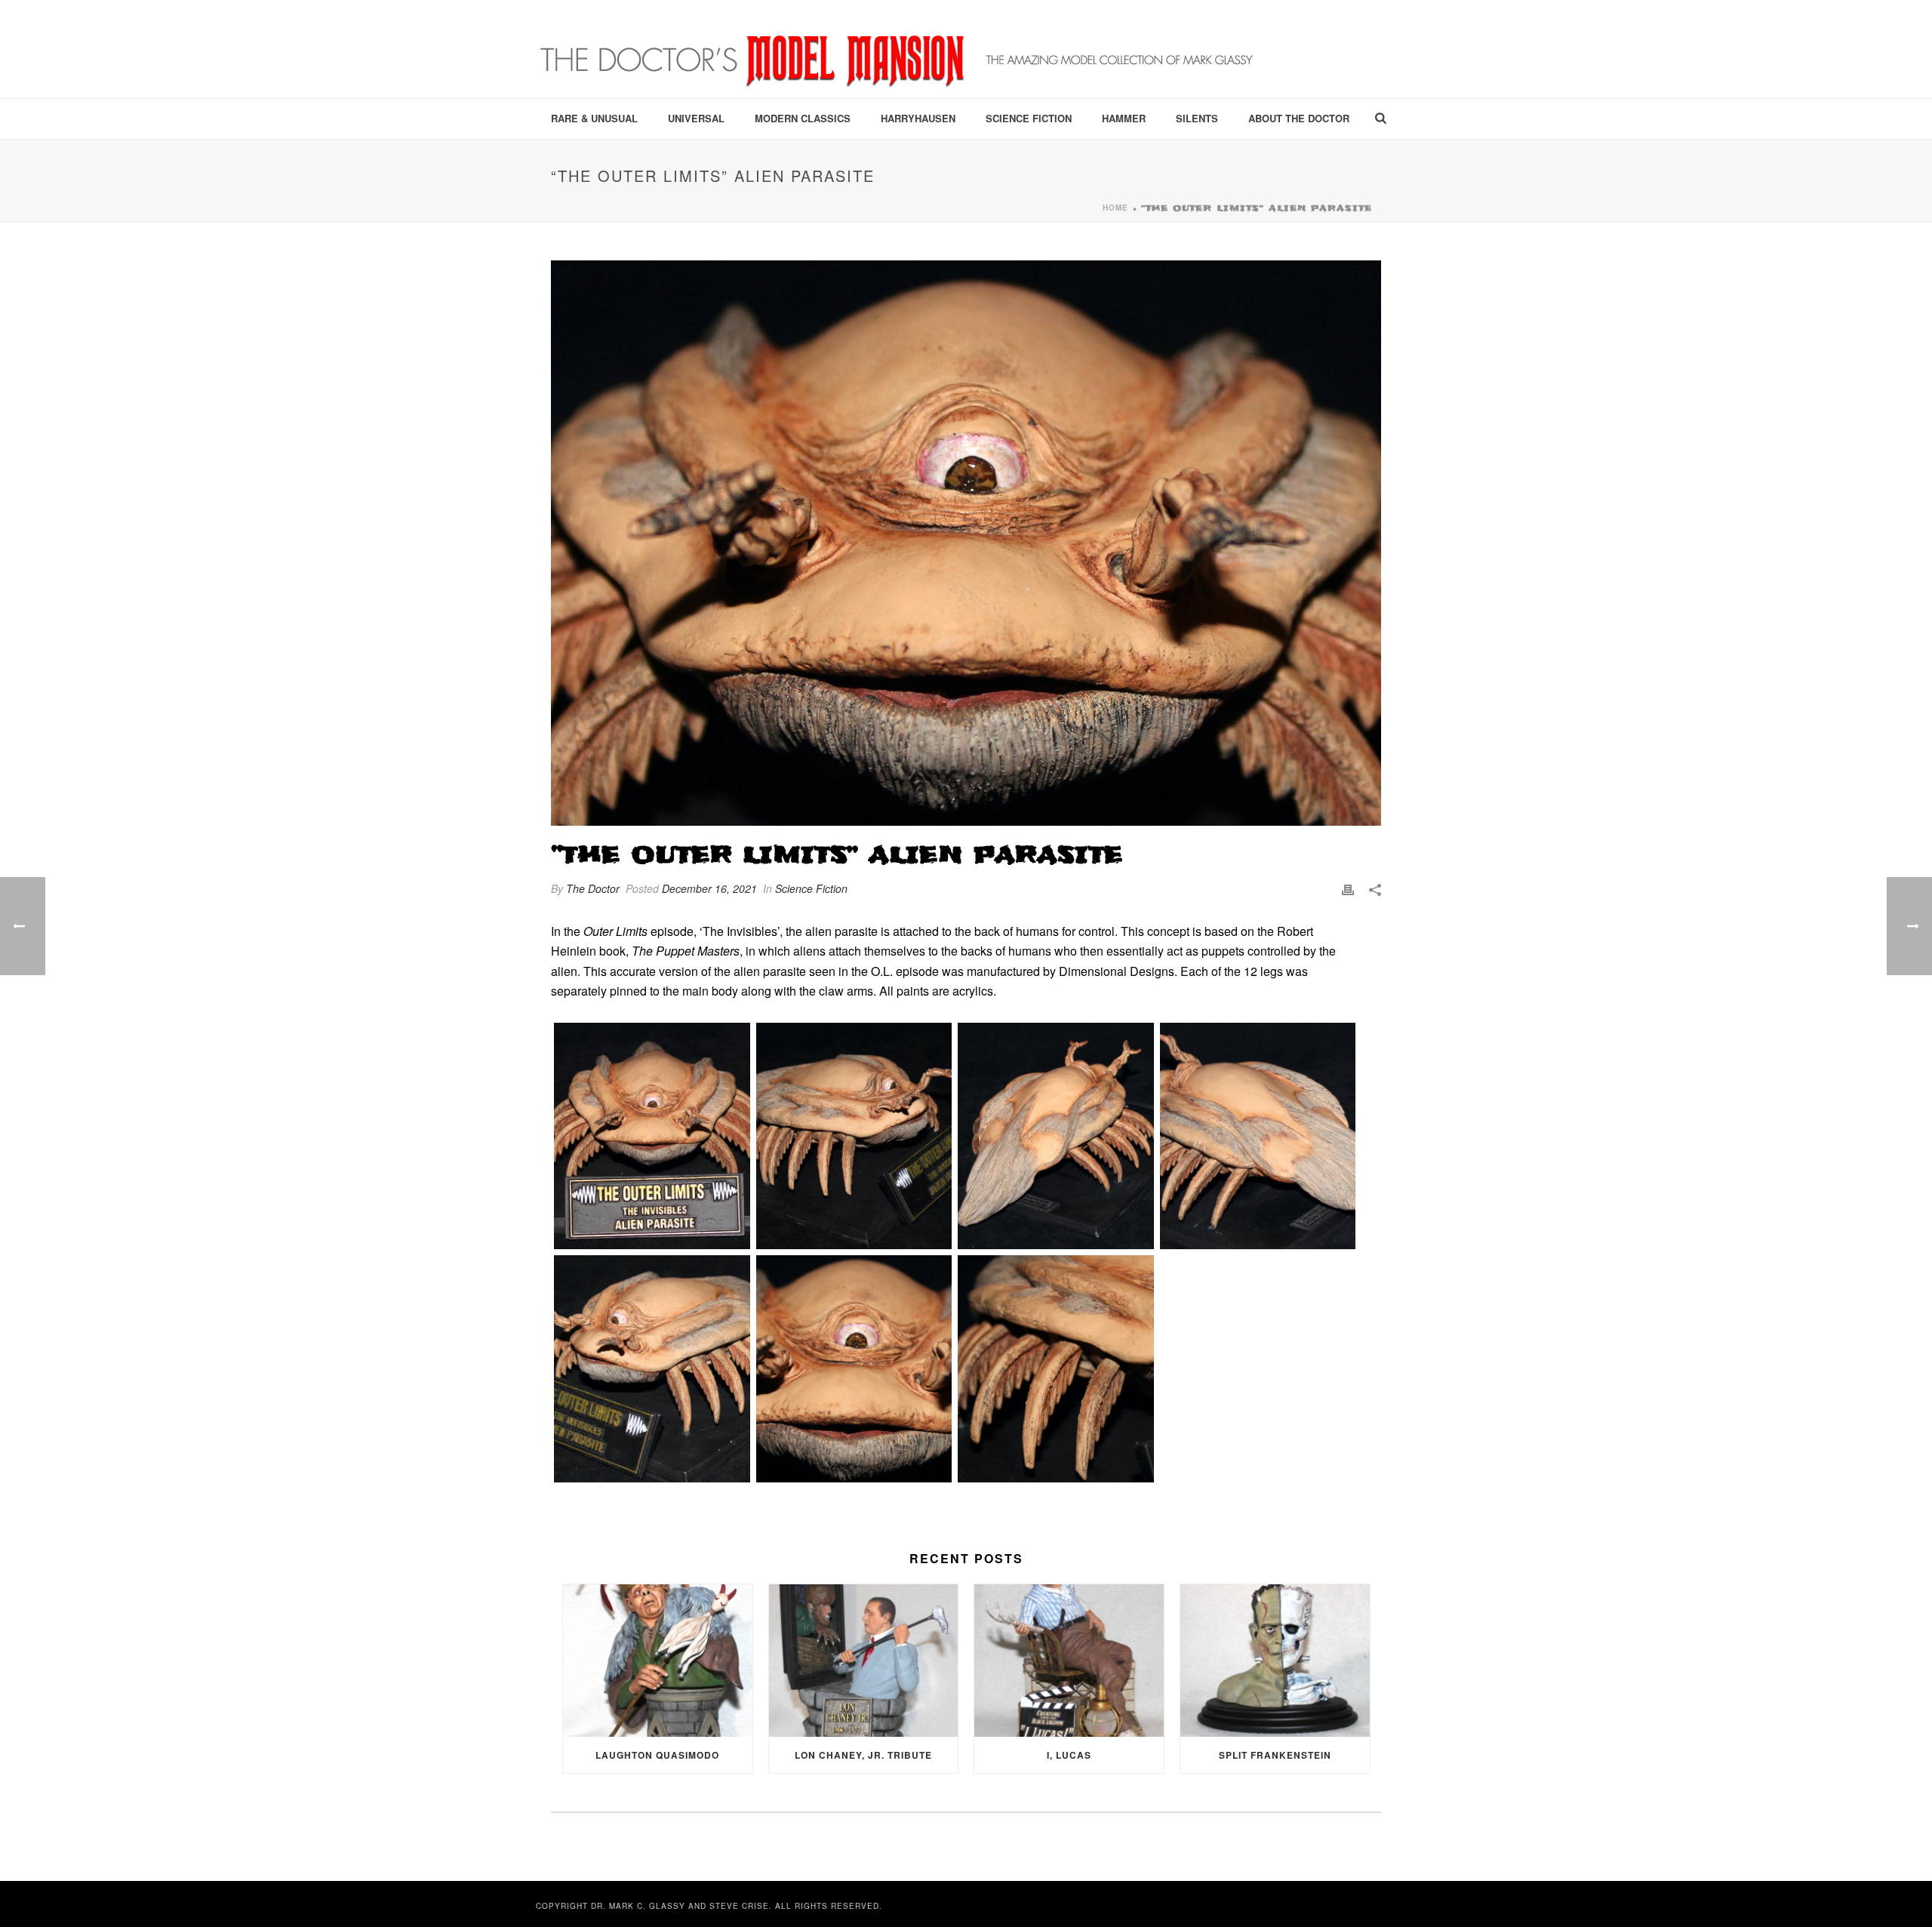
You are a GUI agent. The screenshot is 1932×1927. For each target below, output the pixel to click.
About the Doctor (1299, 118)
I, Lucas (1069, 1755)
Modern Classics (803, 118)
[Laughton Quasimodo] (658, 1660)
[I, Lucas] (1069, 1660)
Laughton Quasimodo (657, 1755)
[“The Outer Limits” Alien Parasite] (966, 543)
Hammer (1124, 118)
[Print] (1348, 889)
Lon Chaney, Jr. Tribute (863, 1755)
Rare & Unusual (594, 118)
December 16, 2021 (709, 888)
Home (1115, 208)
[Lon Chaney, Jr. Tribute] (864, 1660)
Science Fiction (1029, 118)
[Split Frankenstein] (1275, 1660)
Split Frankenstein (1275, 1755)
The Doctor (593, 888)
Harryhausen (918, 118)
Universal (696, 118)
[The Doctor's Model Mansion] (898, 49)
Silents (1197, 118)
